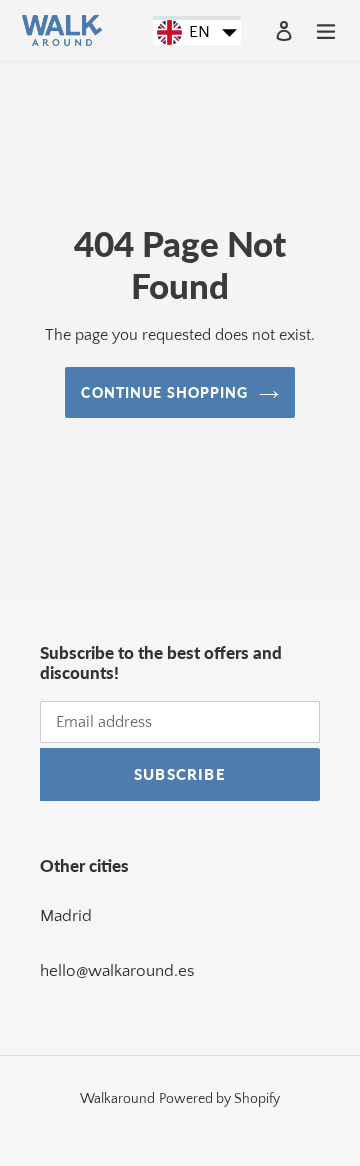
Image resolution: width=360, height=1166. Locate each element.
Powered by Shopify (219, 1099)
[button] (197, 33)
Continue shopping (164, 392)
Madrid (66, 916)
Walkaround (117, 1099)
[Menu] (326, 30)
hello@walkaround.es (117, 971)
